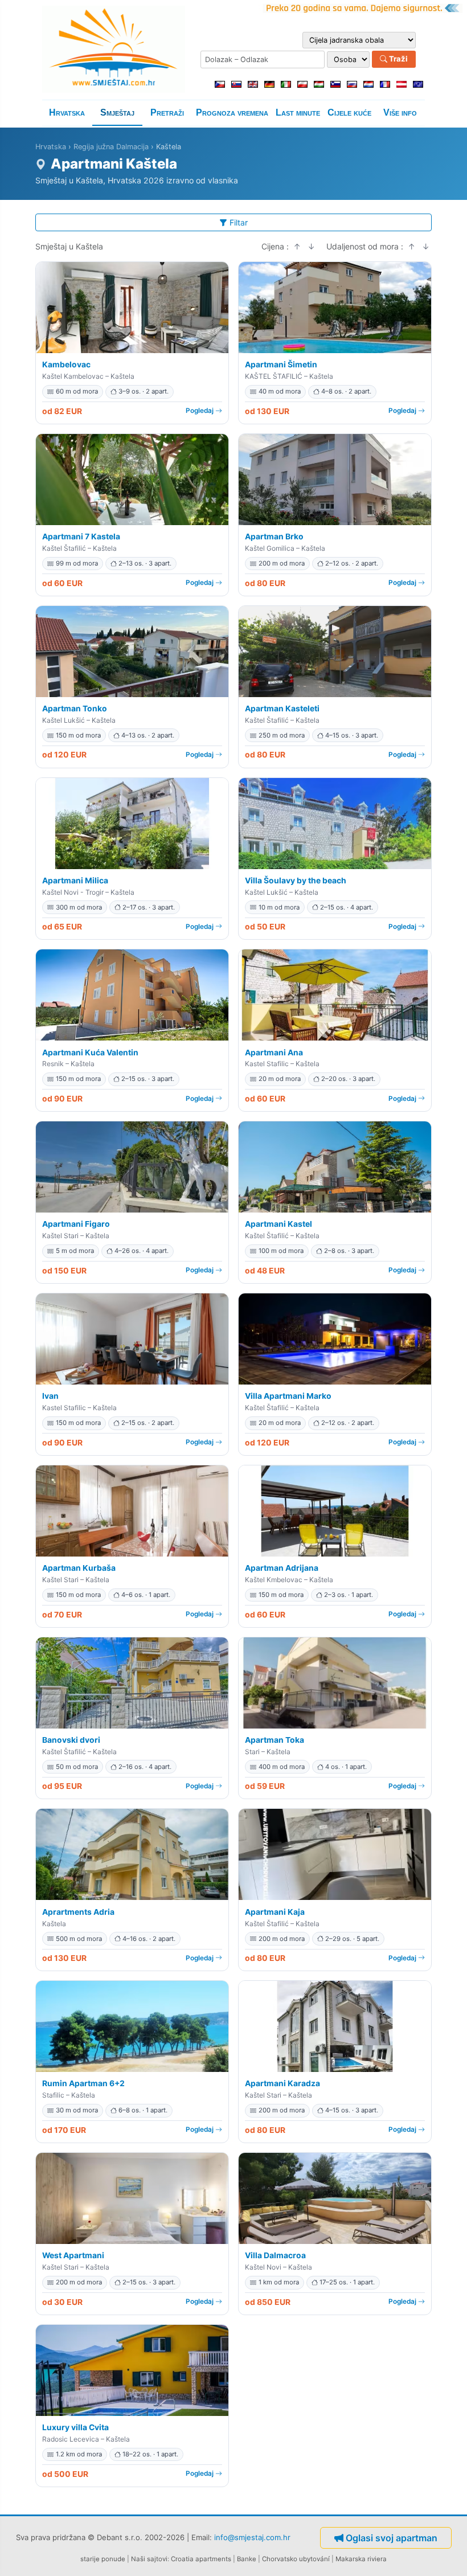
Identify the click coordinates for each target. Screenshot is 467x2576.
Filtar (239, 222)
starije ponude (103, 2559)
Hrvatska (67, 112)
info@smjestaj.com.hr (252, 2537)
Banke (247, 2559)
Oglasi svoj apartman (392, 2538)
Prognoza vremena (232, 112)
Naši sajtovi (149, 2559)
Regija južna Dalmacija (111, 147)
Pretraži (167, 112)
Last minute (298, 112)
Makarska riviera (361, 2559)
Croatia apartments (201, 2559)
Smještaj (117, 112)
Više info (400, 112)
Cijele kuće (349, 112)
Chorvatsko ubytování (296, 2559)
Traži (398, 59)
